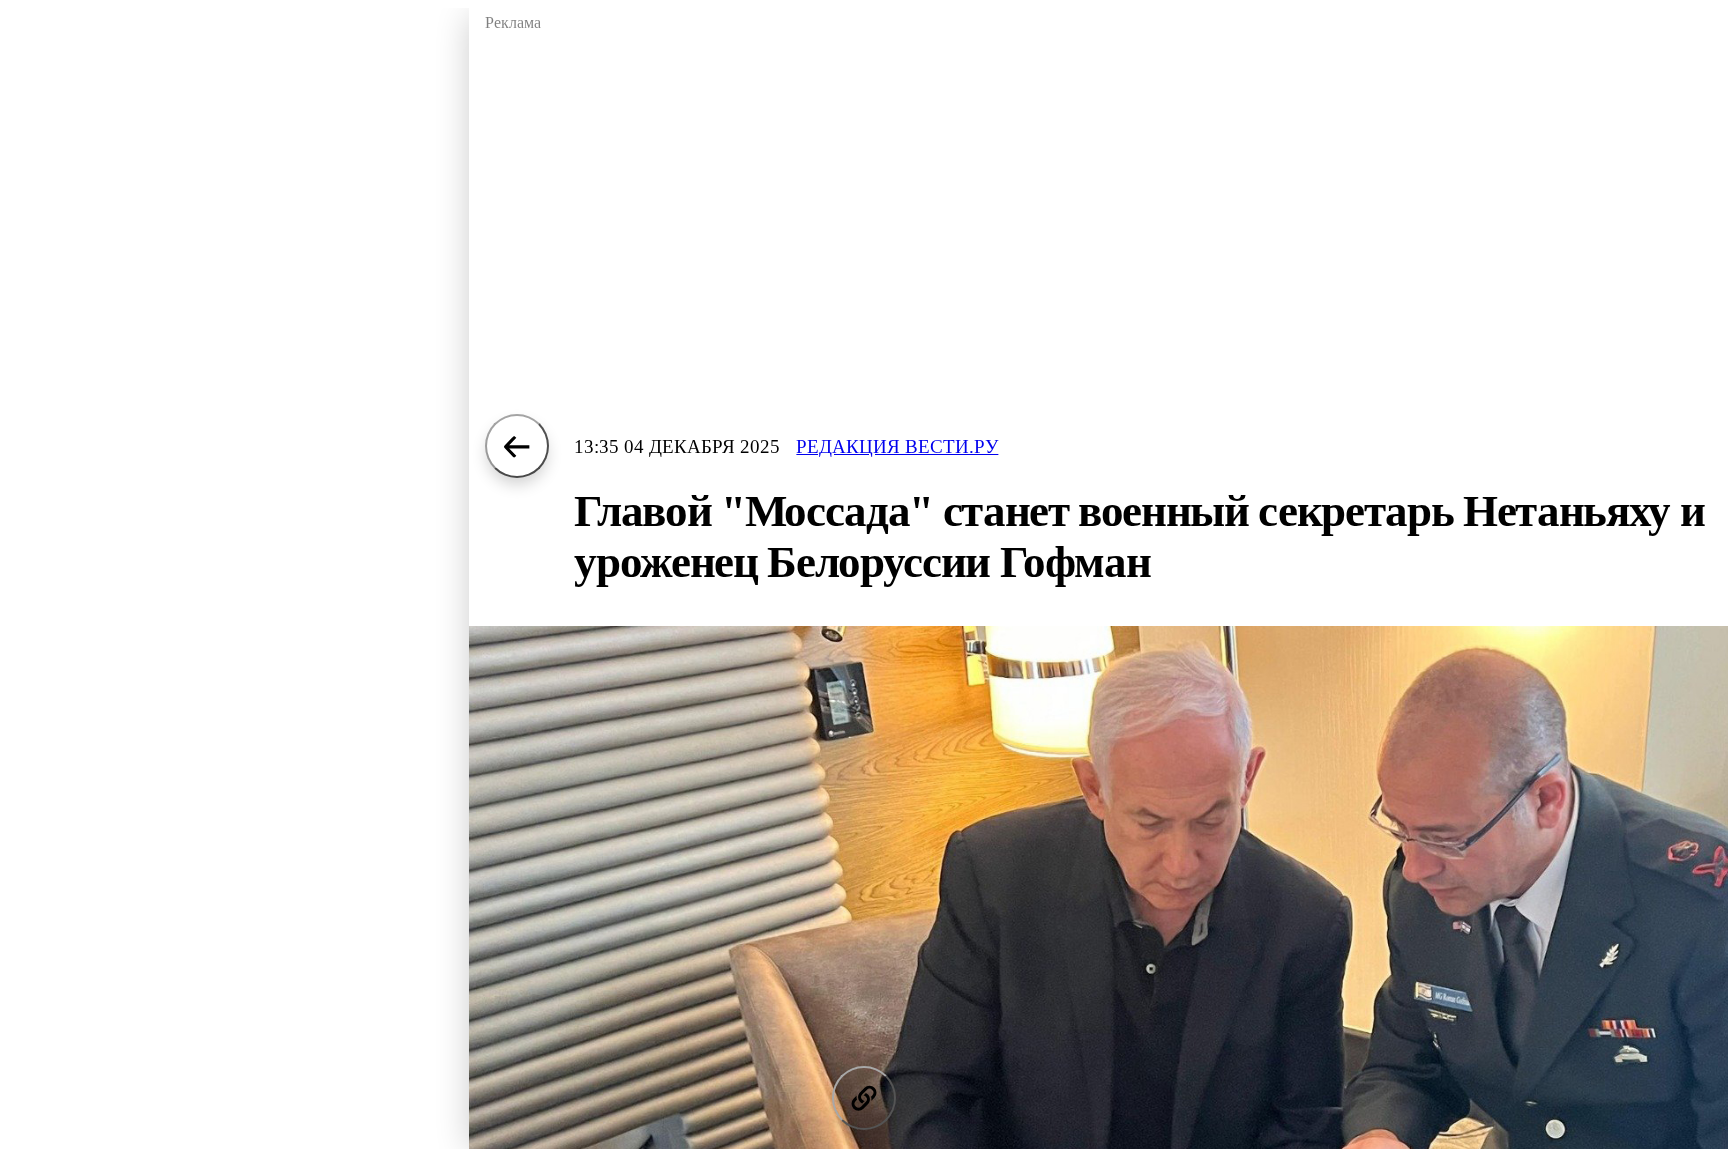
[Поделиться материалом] (864, 1098)
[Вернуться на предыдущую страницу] (517, 446)
